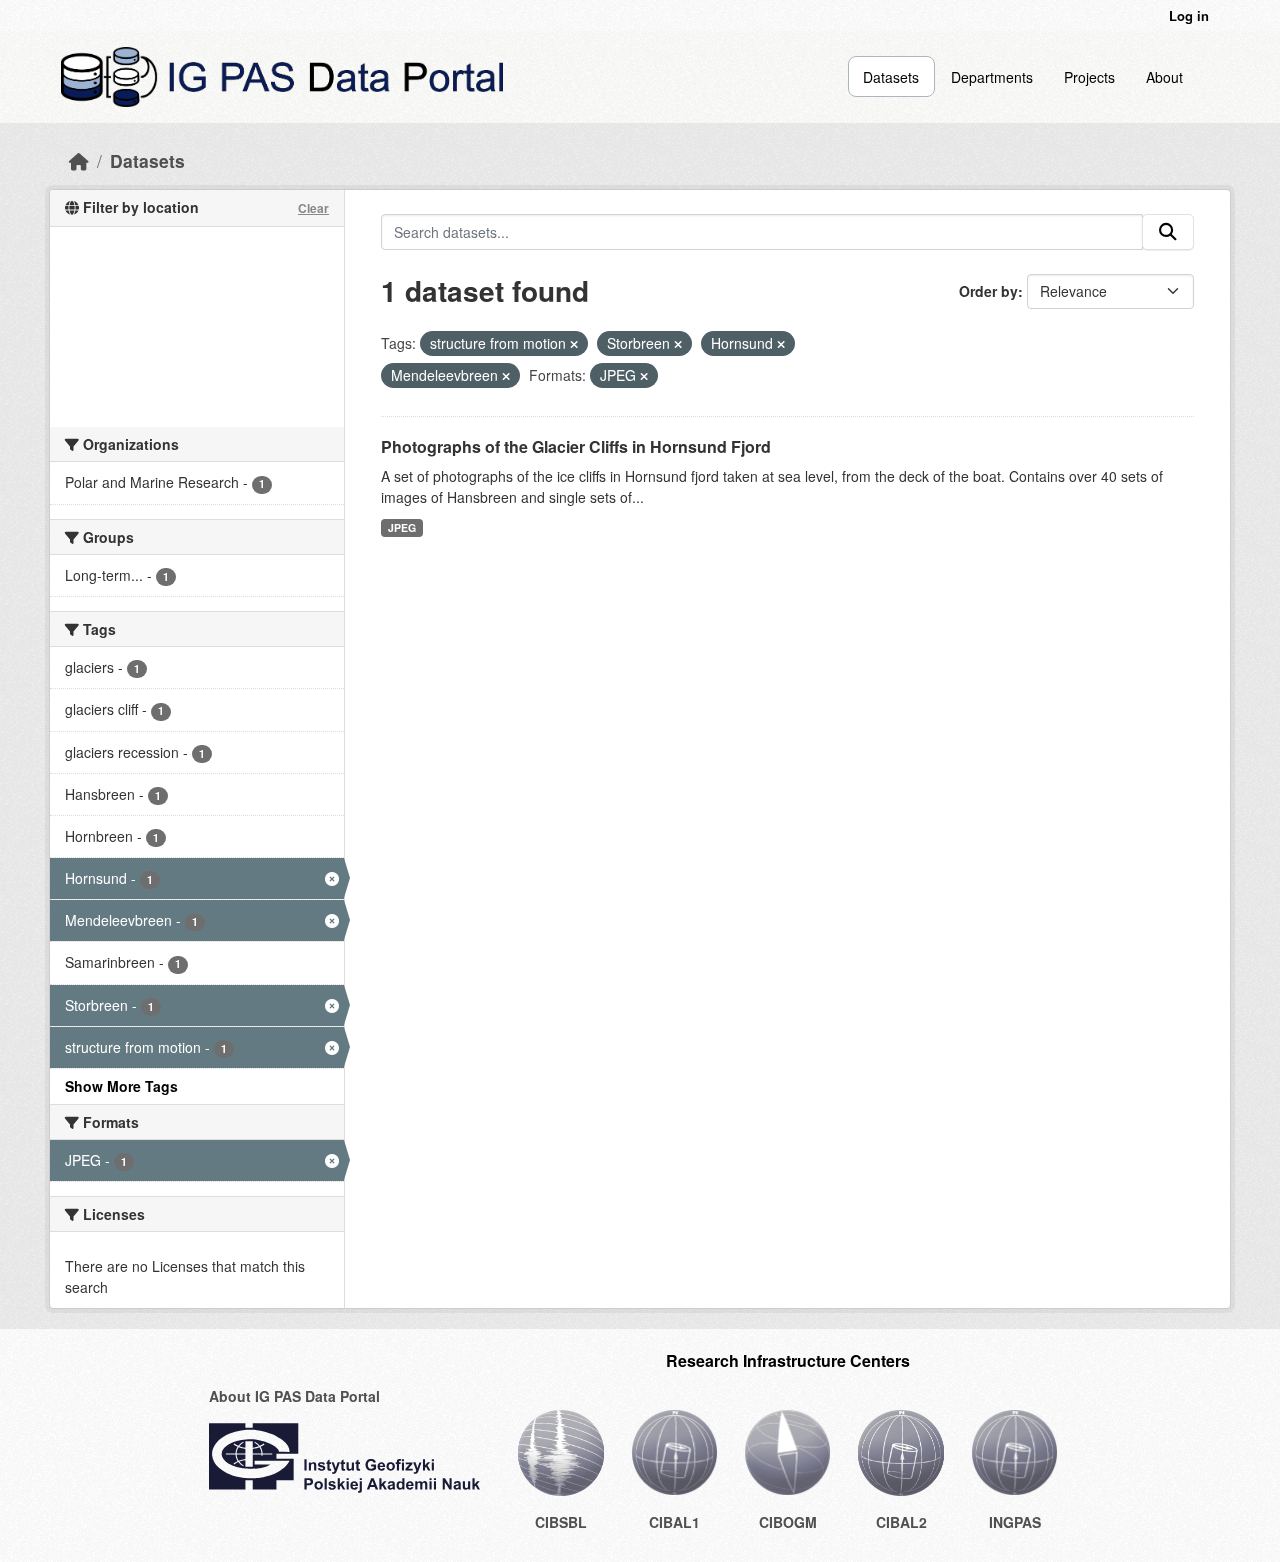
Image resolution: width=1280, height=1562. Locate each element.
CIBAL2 (901, 1522)
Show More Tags (121, 1086)
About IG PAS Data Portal (294, 1396)
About (1164, 77)
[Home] (79, 160)
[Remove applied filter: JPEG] (644, 376)
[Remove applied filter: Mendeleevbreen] (506, 376)
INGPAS (1015, 1522)
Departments (992, 77)
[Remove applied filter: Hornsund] (781, 344)
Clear (313, 208)
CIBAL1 (674, 1522)
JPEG (402, 527)
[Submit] (1168, 232)
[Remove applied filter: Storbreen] (678, 344)
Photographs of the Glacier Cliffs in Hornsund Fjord (576, 446)
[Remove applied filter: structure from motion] (574, 344)
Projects (1089, 77)
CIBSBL (561, 1522)
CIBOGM (788, 1522)
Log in (1189, 15)
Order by (988, 291)
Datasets (891, 77)
